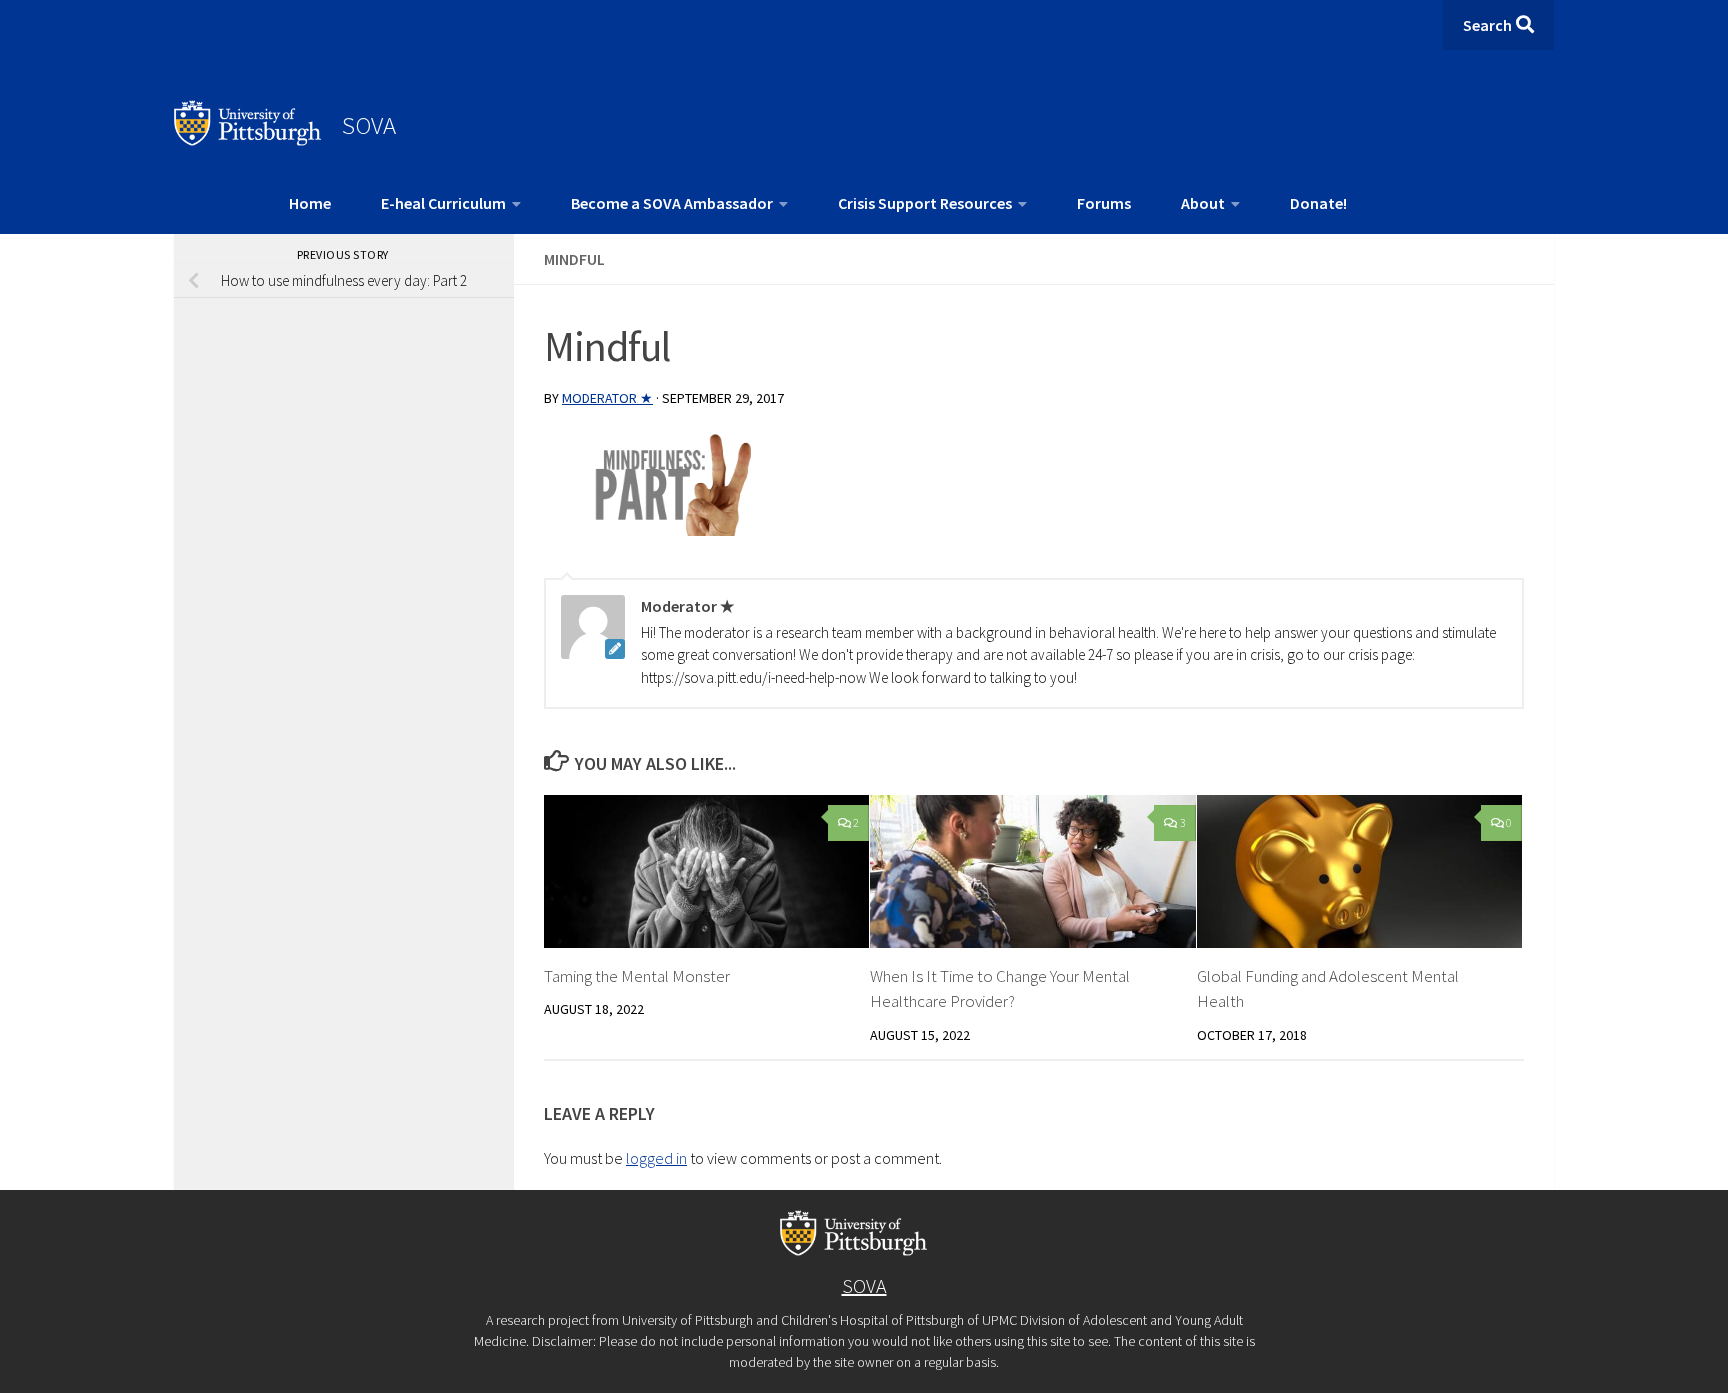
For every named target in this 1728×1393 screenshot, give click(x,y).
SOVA (369, 125)
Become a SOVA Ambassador (672, 203)
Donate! (1318, 203)
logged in (656, 1158)
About (1203, 203)
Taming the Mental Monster (637, 976)
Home (310, 203)
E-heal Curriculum (443, 203)
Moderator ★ (607, 398)
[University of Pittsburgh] (248, 140)
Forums (1104, 203)
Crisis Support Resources (925, 203)
